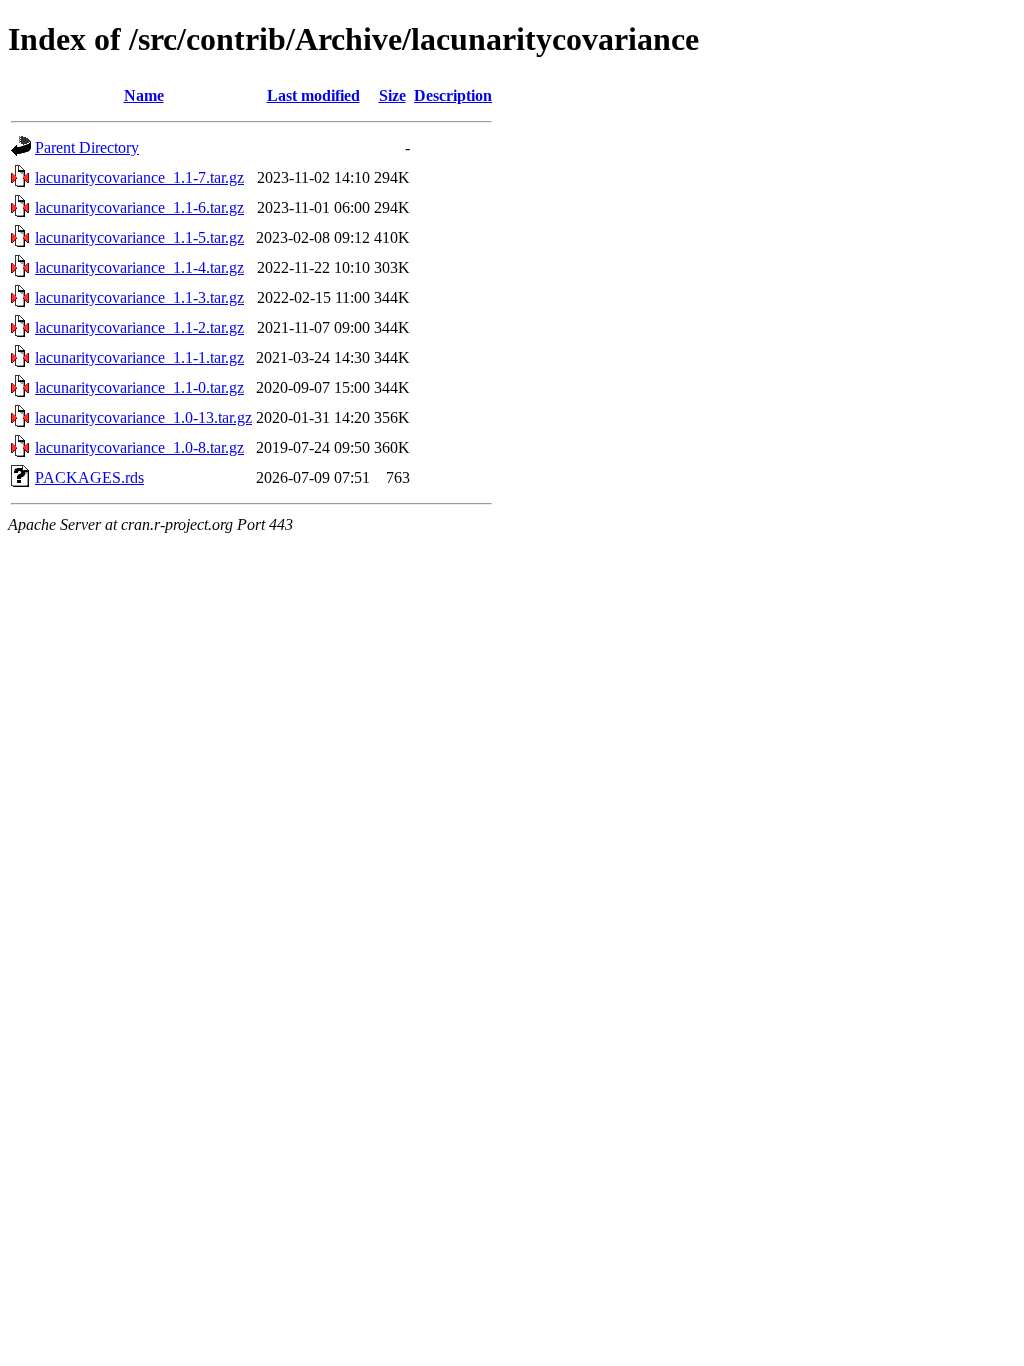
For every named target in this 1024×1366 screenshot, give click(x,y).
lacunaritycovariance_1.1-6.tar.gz (139, 207)
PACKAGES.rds (89, 477)
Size (392, 95)
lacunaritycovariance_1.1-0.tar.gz (139, 387)
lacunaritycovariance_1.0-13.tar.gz (143, 417)
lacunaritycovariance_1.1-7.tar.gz (139, 177)
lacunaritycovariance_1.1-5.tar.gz (139, 237)
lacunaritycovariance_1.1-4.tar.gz (139, 267)
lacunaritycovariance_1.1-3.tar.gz (139, 297)
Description (453, 95)
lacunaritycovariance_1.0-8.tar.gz (139, 447)
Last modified (313, 95)
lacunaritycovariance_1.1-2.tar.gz (139, 327)
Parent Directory (87, 147)
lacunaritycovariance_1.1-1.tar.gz (139, 357)
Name (144, 95)
